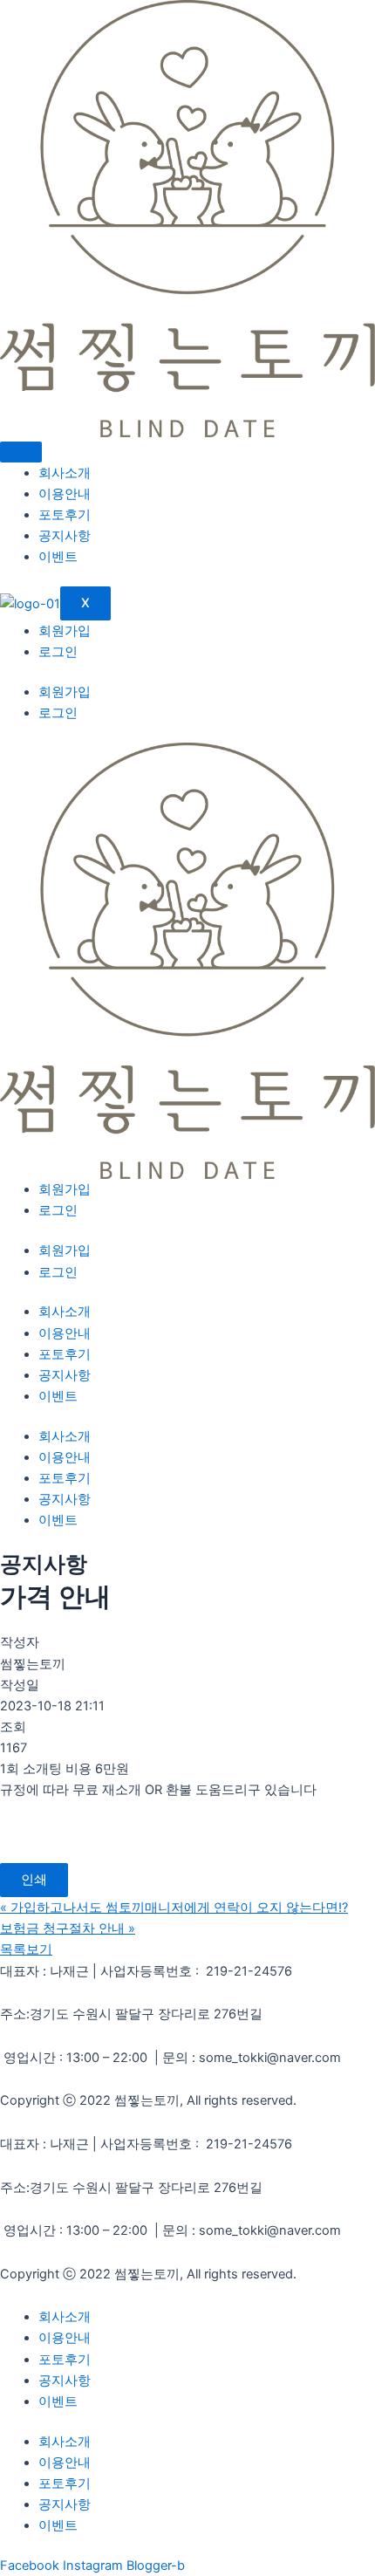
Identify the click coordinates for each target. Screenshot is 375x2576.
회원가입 (65, 631)
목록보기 (26, 1949)
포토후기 (65, 515)
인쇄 (34, 1880)
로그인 (58, 652)
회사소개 (65, 473)
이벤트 (58, 557)
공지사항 (65, 536)
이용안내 (65, 494)
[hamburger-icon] (21, 452)
